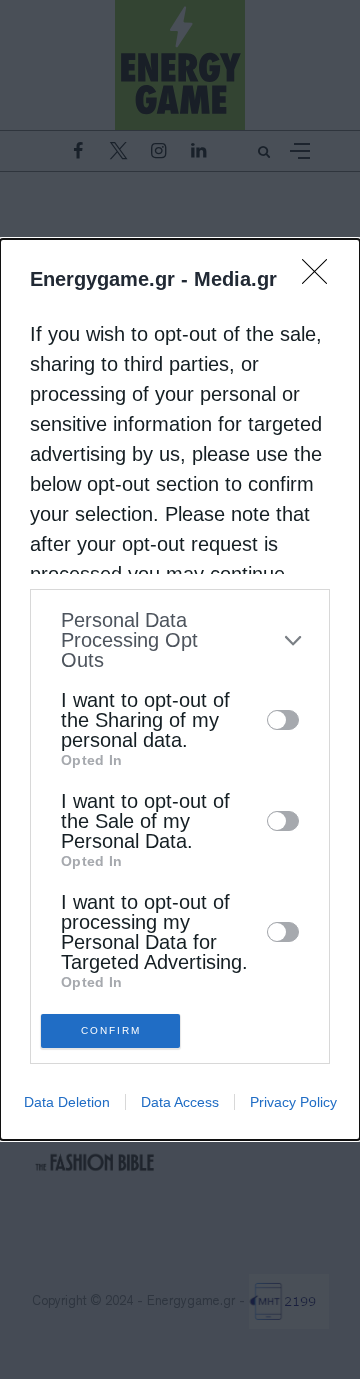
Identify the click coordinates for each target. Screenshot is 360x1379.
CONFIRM (111, 1030)
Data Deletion (67, 1102)
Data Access (180, 1102)
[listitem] (180, 640)
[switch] (283, 720)
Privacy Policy (293, 1102)
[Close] (321, 278)
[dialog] (180, 689)
